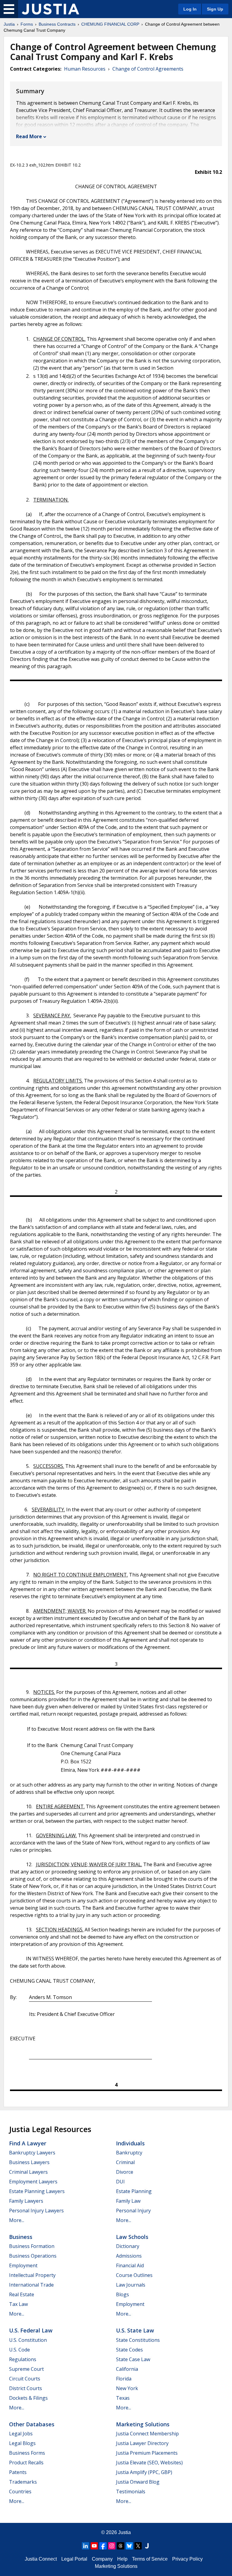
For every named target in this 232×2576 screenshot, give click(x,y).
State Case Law (133, 2359)
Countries (20, 2492)
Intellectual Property (32, 2275)
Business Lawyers (29, 2162)
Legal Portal (74, 2559)
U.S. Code (19, 2350)
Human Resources (85, 69)
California (127, 2369)
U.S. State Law (135, 2330)
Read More (29, 136)
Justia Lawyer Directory (142, 2443)
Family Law (128, 2201)
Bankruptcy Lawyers (32, 2153)
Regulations (23, 2359)
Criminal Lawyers (28, 2172)
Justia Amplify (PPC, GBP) (144, 2472)
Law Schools (132, 2237)
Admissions (129, 2256)
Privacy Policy (187, 2559)
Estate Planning (134, 2191)
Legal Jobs (21, 2434)
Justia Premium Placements (147, 2453)
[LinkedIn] (85, 2546)
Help (122, 2559)
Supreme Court (26, 2369)
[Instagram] (112, 2546)
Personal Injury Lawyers (36, 2211)
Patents (18, 2472)
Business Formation (32, 2246)
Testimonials (131, 2492)
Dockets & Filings (28, 2398)
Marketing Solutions (143, 2424)
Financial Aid (130, 2265)
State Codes (129, 2350)
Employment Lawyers (33, 2182)
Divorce (125, 2172)
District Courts (26, 2388)
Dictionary (128, 2246)
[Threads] (121, 2546)
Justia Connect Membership (147, 2434)
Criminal (125, 2162)
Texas (123, 2398)
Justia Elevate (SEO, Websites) (149, 2463)
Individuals (130, 2143)
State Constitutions (138, 2340)
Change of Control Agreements (148, 69)
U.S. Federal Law (31, 2330)
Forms (27, 24)
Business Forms (27, 2453)
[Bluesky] (129, 2546)
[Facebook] (103, 2546)
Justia (9, 24)
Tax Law (18, 2304)
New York (127, 2388)
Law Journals (131, 2285)
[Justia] (50, 9)
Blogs (122, 2294)
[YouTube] (94, 2546)
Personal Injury (133, 2211)
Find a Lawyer (28, 2143)
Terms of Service (150, 2559)
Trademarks (23, 2482)
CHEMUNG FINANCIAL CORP (110, 24)
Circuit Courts (25, 2379)
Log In (190, 9)
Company (102, 2559)
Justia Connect (41, 2559)
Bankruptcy (129, 2153)
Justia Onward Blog (138, 2482)
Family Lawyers (26, 2201)
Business (21, 2237)
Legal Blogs (22, 2443)
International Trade (31, 2285)
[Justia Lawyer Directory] (147, 2546)
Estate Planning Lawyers (37, 2191)
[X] (138, 2546)
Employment (23, 2265)
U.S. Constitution (28, 2340)
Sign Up (215, 9)
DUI (120, 2182)
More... (17, 2220)
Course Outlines (134, 2275)
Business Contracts (57, 24)
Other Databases (32, 2424)
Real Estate (22, 2294)
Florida (124, 2379)
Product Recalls (26, 2463)
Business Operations (33, 2256)
